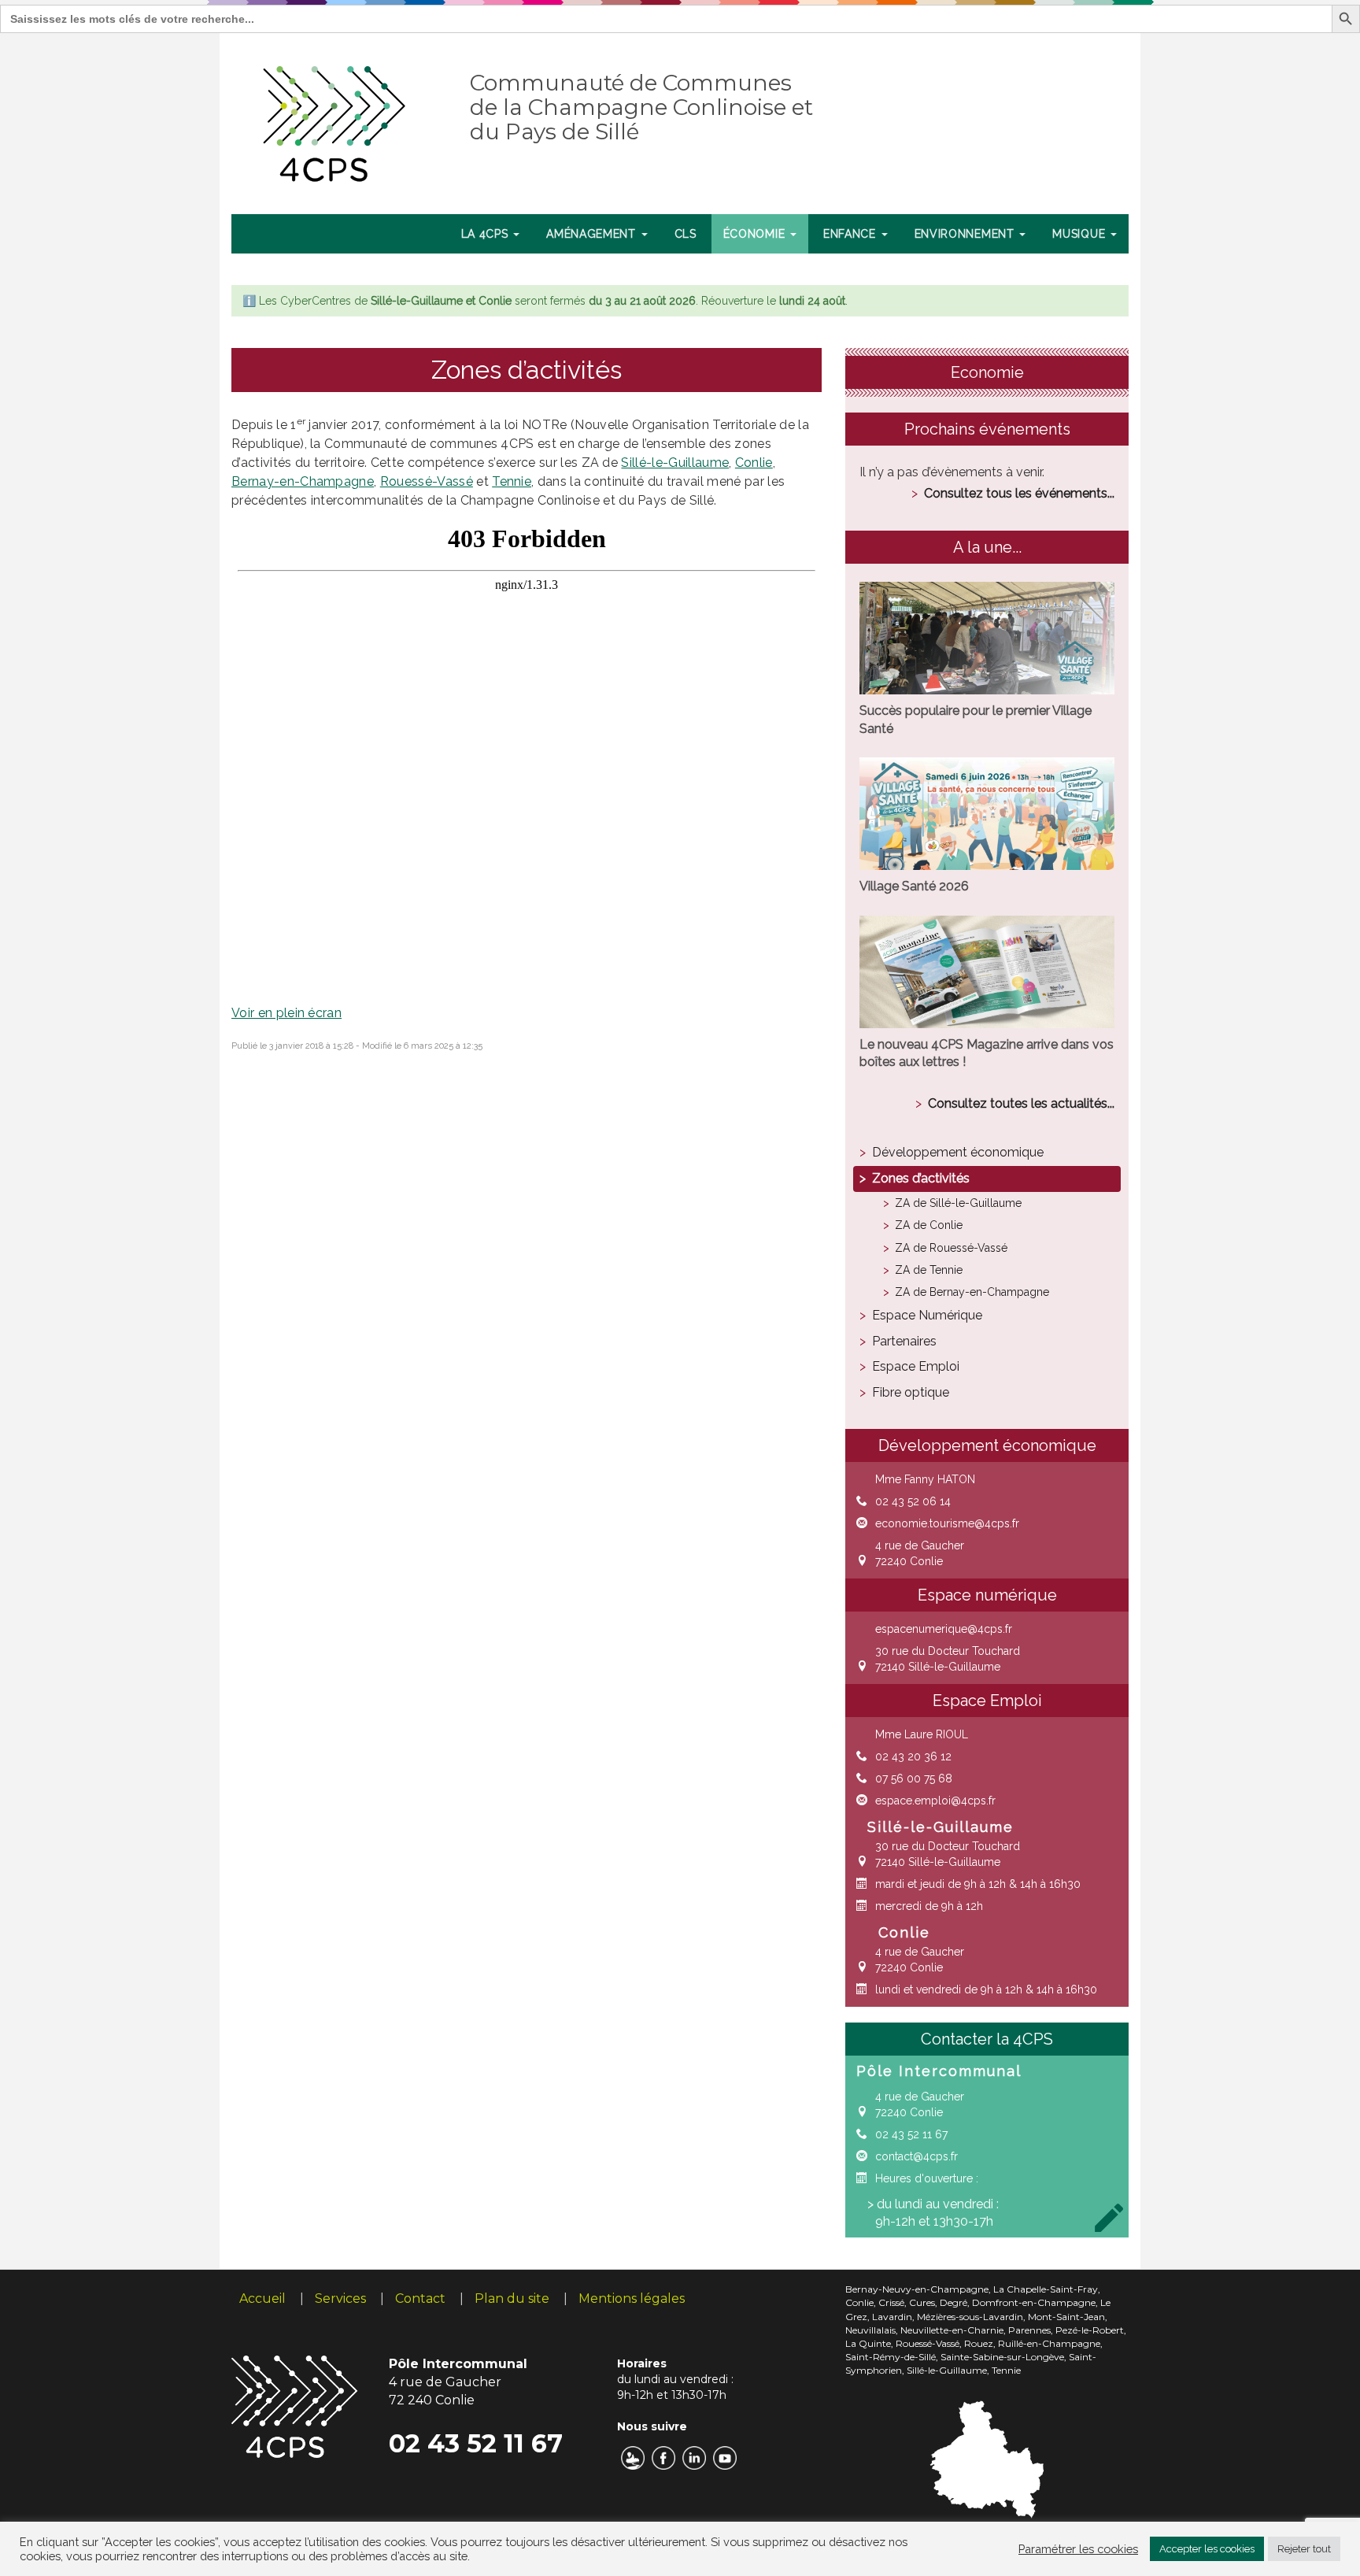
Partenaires (904, 1341)
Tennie (512, 481)
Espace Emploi (916, 1366)
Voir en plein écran (286, 1013)
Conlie (754, 463)
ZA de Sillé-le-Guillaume (958, 1203)
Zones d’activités (921, 1178)
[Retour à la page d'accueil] (335, 120)
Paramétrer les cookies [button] (1078, 2549)
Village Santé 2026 (914, 886)
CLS (686, 234)
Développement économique (958, 1152)
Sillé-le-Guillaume (675, 463)
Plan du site (512, 2298)
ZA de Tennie (929, 1270)
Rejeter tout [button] (1304, 2549)
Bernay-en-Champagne (303, 481)
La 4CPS (487, 234)
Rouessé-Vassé (427, 481)
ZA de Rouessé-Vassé (951, 1248)
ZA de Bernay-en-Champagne (972, 1292)
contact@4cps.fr (917, 2156)
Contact (420, 2298)
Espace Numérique (927, 1315)
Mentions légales (632, 2298)
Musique (1081, 234)
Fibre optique (911, 1392)
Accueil (262, 2298)
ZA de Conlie (929, 1225)
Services (340, 2298)
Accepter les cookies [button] (1207, 2549)
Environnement (966, 234)
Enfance (852, 234)
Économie (756, 234)
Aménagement (593, 234)
